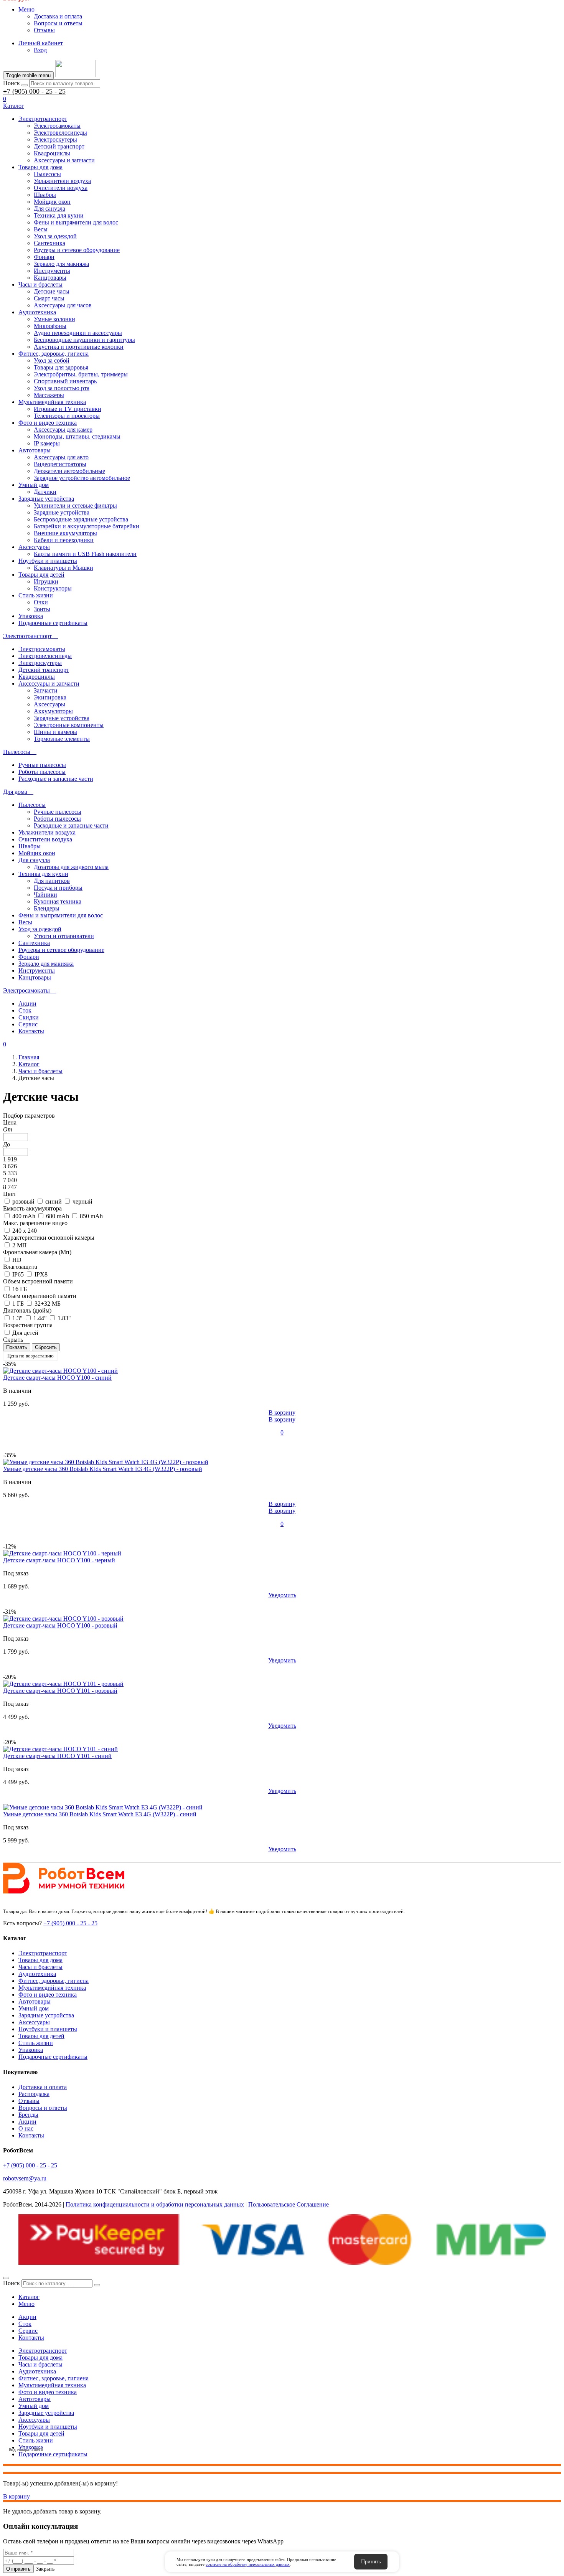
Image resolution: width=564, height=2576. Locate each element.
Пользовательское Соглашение (289, 2204)
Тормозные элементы (62, 739)
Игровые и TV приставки (68, 409)
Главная (29, 1057)
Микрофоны (50, 326)
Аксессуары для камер (63, 430)
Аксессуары (34, 547)
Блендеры (47, 908)
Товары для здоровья (61, 367)
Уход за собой (52, 360)
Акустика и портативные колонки (79, 347)
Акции (27, 1004)
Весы (41, 229)
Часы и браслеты (40, 284)
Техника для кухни (59, 215)
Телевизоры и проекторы (67, 416)
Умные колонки (54, 319)
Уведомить (282, 1595)
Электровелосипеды (60, 133)
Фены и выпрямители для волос (76, 222)
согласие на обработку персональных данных (248, 2564)
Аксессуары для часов (63, 305)
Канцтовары (50, 278)
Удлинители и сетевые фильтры (75, 505)
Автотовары (35, 450)
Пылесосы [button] (17, 752)
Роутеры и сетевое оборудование (77, 250)
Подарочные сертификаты (53, 623)
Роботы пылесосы (42, 772)
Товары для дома (40, 167)
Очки (41, 602)
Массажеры (49, 395)
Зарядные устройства (46, 499)
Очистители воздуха (61, 188)
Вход (40, 50)
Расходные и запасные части (56, 779)
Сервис (28, 1024)
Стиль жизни (36, 595)
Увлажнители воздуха (62, 181)
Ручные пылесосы (42, 765)
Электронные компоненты (69, 725)
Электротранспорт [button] (28, 636)
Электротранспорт (43, 119)
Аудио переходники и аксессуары (78, 333)
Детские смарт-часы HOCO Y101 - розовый (60, 1691)
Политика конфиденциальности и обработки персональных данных (155, 2204)
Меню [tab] (26, 2304)
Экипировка (50, 697)
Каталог (29, 1064)
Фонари (44, 257)
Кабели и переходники (64, 540)
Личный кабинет (41, 43)
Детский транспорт (59, 146)
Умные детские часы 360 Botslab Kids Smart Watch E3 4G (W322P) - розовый (103, 1469)
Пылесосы (47, 174)
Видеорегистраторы (60, 464)
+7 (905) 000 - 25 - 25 (34, 91)
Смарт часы (49, 298)
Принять (371, 2562)
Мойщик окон (52, 202)
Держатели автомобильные (69, 471)
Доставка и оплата (58, 16)
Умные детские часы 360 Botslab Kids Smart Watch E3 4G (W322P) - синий (100, 1814)
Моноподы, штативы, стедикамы (77, 436)
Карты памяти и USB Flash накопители (85, 554)
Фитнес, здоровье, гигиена (54, 354)
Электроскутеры (55, 139)
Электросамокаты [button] (27, 990)
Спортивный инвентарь (65, 381)
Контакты (31, 1031)
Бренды (28, 2115)
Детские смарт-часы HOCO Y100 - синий (57, 1378)
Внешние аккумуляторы (65, 533)
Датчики (45, 492)
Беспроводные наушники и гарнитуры (84, 340)
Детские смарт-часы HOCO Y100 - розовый (60, 1625)
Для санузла (49, 209)
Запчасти (46, 690)
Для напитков (52, 881)
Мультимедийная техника (52, 402)
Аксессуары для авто (61, 457)
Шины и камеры (55, 732)
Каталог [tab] (29, 2297)
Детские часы (52, 291)
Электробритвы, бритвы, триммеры (81, 374)
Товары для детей (41, 575)
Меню (26, 9)
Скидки (29, 1017)
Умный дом (34, 485)
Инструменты (52, 271)
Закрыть (45, 2569)
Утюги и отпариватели (64, 936)
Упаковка (31, 616)
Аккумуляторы (53, 711)
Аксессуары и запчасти (64, 160)
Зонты (42, 609)
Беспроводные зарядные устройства (81, 519)
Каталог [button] (14, 106)
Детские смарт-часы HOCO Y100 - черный (59, 1560)
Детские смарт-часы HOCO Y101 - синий (57, 1756)
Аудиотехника (37, 312)
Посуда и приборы (58, 888)
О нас (26, 2128)
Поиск (12, 83)
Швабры (45, 195)
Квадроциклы (52, 153)
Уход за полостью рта (62, 388)
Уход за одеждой (55, 236)
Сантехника (49, 243)
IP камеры (47, 443)
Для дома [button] (16, 792)
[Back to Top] (6, 2278)
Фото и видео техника (48, 423)
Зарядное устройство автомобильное (82, 478)
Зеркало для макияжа (61, 264)
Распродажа (34, 2094)
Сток (25, 1010)
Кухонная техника (58, 901)
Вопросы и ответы (58, 23)
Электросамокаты (57, 126)
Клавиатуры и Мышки (63, 568)
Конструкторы (53, 588)
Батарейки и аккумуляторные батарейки (87, 526)
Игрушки (46, 581)
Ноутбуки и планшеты (48, 561)
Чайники (45, 895)
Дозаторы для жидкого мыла (71, 867)
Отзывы (44, 30)
